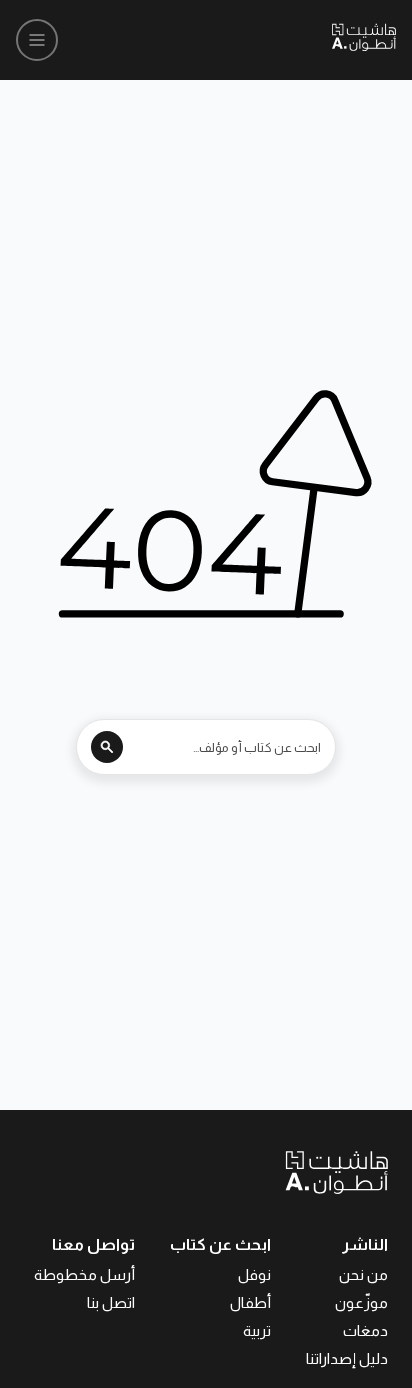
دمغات (365, 1330)
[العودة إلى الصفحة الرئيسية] (292, 1172)
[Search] (107, 747)
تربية (257, 1330)
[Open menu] (37, 40)
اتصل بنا (111, 1302)
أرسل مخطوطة (84, 1274)
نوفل (254, 1274)
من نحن (363, 1274)
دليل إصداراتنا (347, 1358)
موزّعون (361, 1302)
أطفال (250, 1302)
